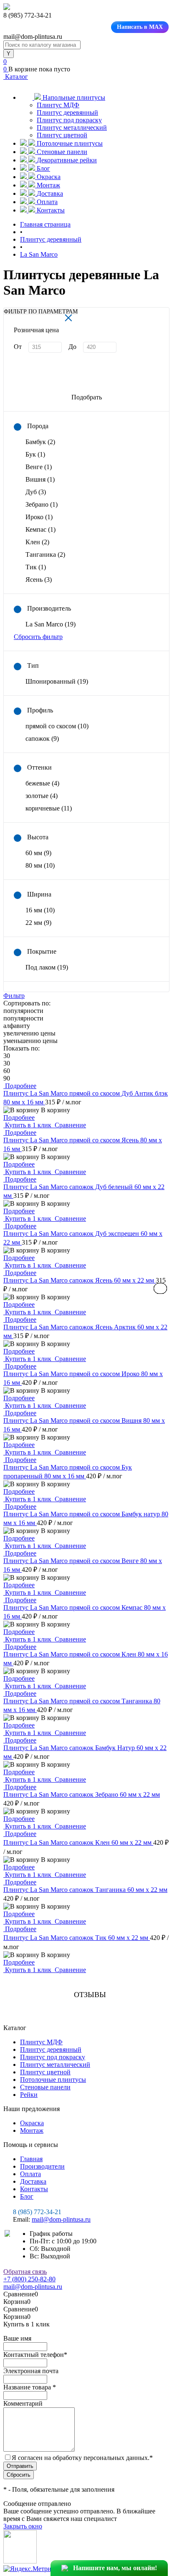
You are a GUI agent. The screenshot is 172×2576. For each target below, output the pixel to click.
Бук (35, 454)
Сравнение (70, 1125)
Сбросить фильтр (38, 637)
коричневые (49, 808)
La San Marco (51, 624)
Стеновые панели (45, 2087)
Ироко (39, 517)
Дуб (36, 492)
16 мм (40, 910)
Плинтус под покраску (69, 120)
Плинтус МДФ (58, 105)
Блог (27, 2196)
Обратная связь (25, 2272)
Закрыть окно (23, 2526)
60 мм (38, 853)
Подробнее (19, 1118)
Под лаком (47, 967)
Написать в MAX (140, 27)
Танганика (45, 554)
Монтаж (32, 2130)
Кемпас (40, 529)
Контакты (34, 2189)
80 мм (40, 865)
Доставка (33, 2181)
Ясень (39, 580)
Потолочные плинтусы (53, 2080)
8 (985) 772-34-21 (37, 2212)
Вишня (40, 479)
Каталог (16, 77)
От (18, 347)
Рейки (29, 2095)
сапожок (42, 739)
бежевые (42, 783)
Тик (36, 567)
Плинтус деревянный (67, 112)
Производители (42, 2166)
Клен (37, 542)
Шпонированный (57, 681)
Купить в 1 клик (28, 1125)
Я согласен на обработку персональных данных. (82, 2458)
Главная (31, 2159)
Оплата (30, 2174)
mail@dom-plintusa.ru (61, 2219)
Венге (39, 467)
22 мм (38, 923)
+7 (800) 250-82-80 (29, 2279)
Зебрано (42, 504)
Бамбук (40, 442)
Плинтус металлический (72, 128)
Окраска (32, 2123)
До (72, 347)
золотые (42, 796)
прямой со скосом (57, 726)
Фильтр (14, 996)
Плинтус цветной (62, 135)
